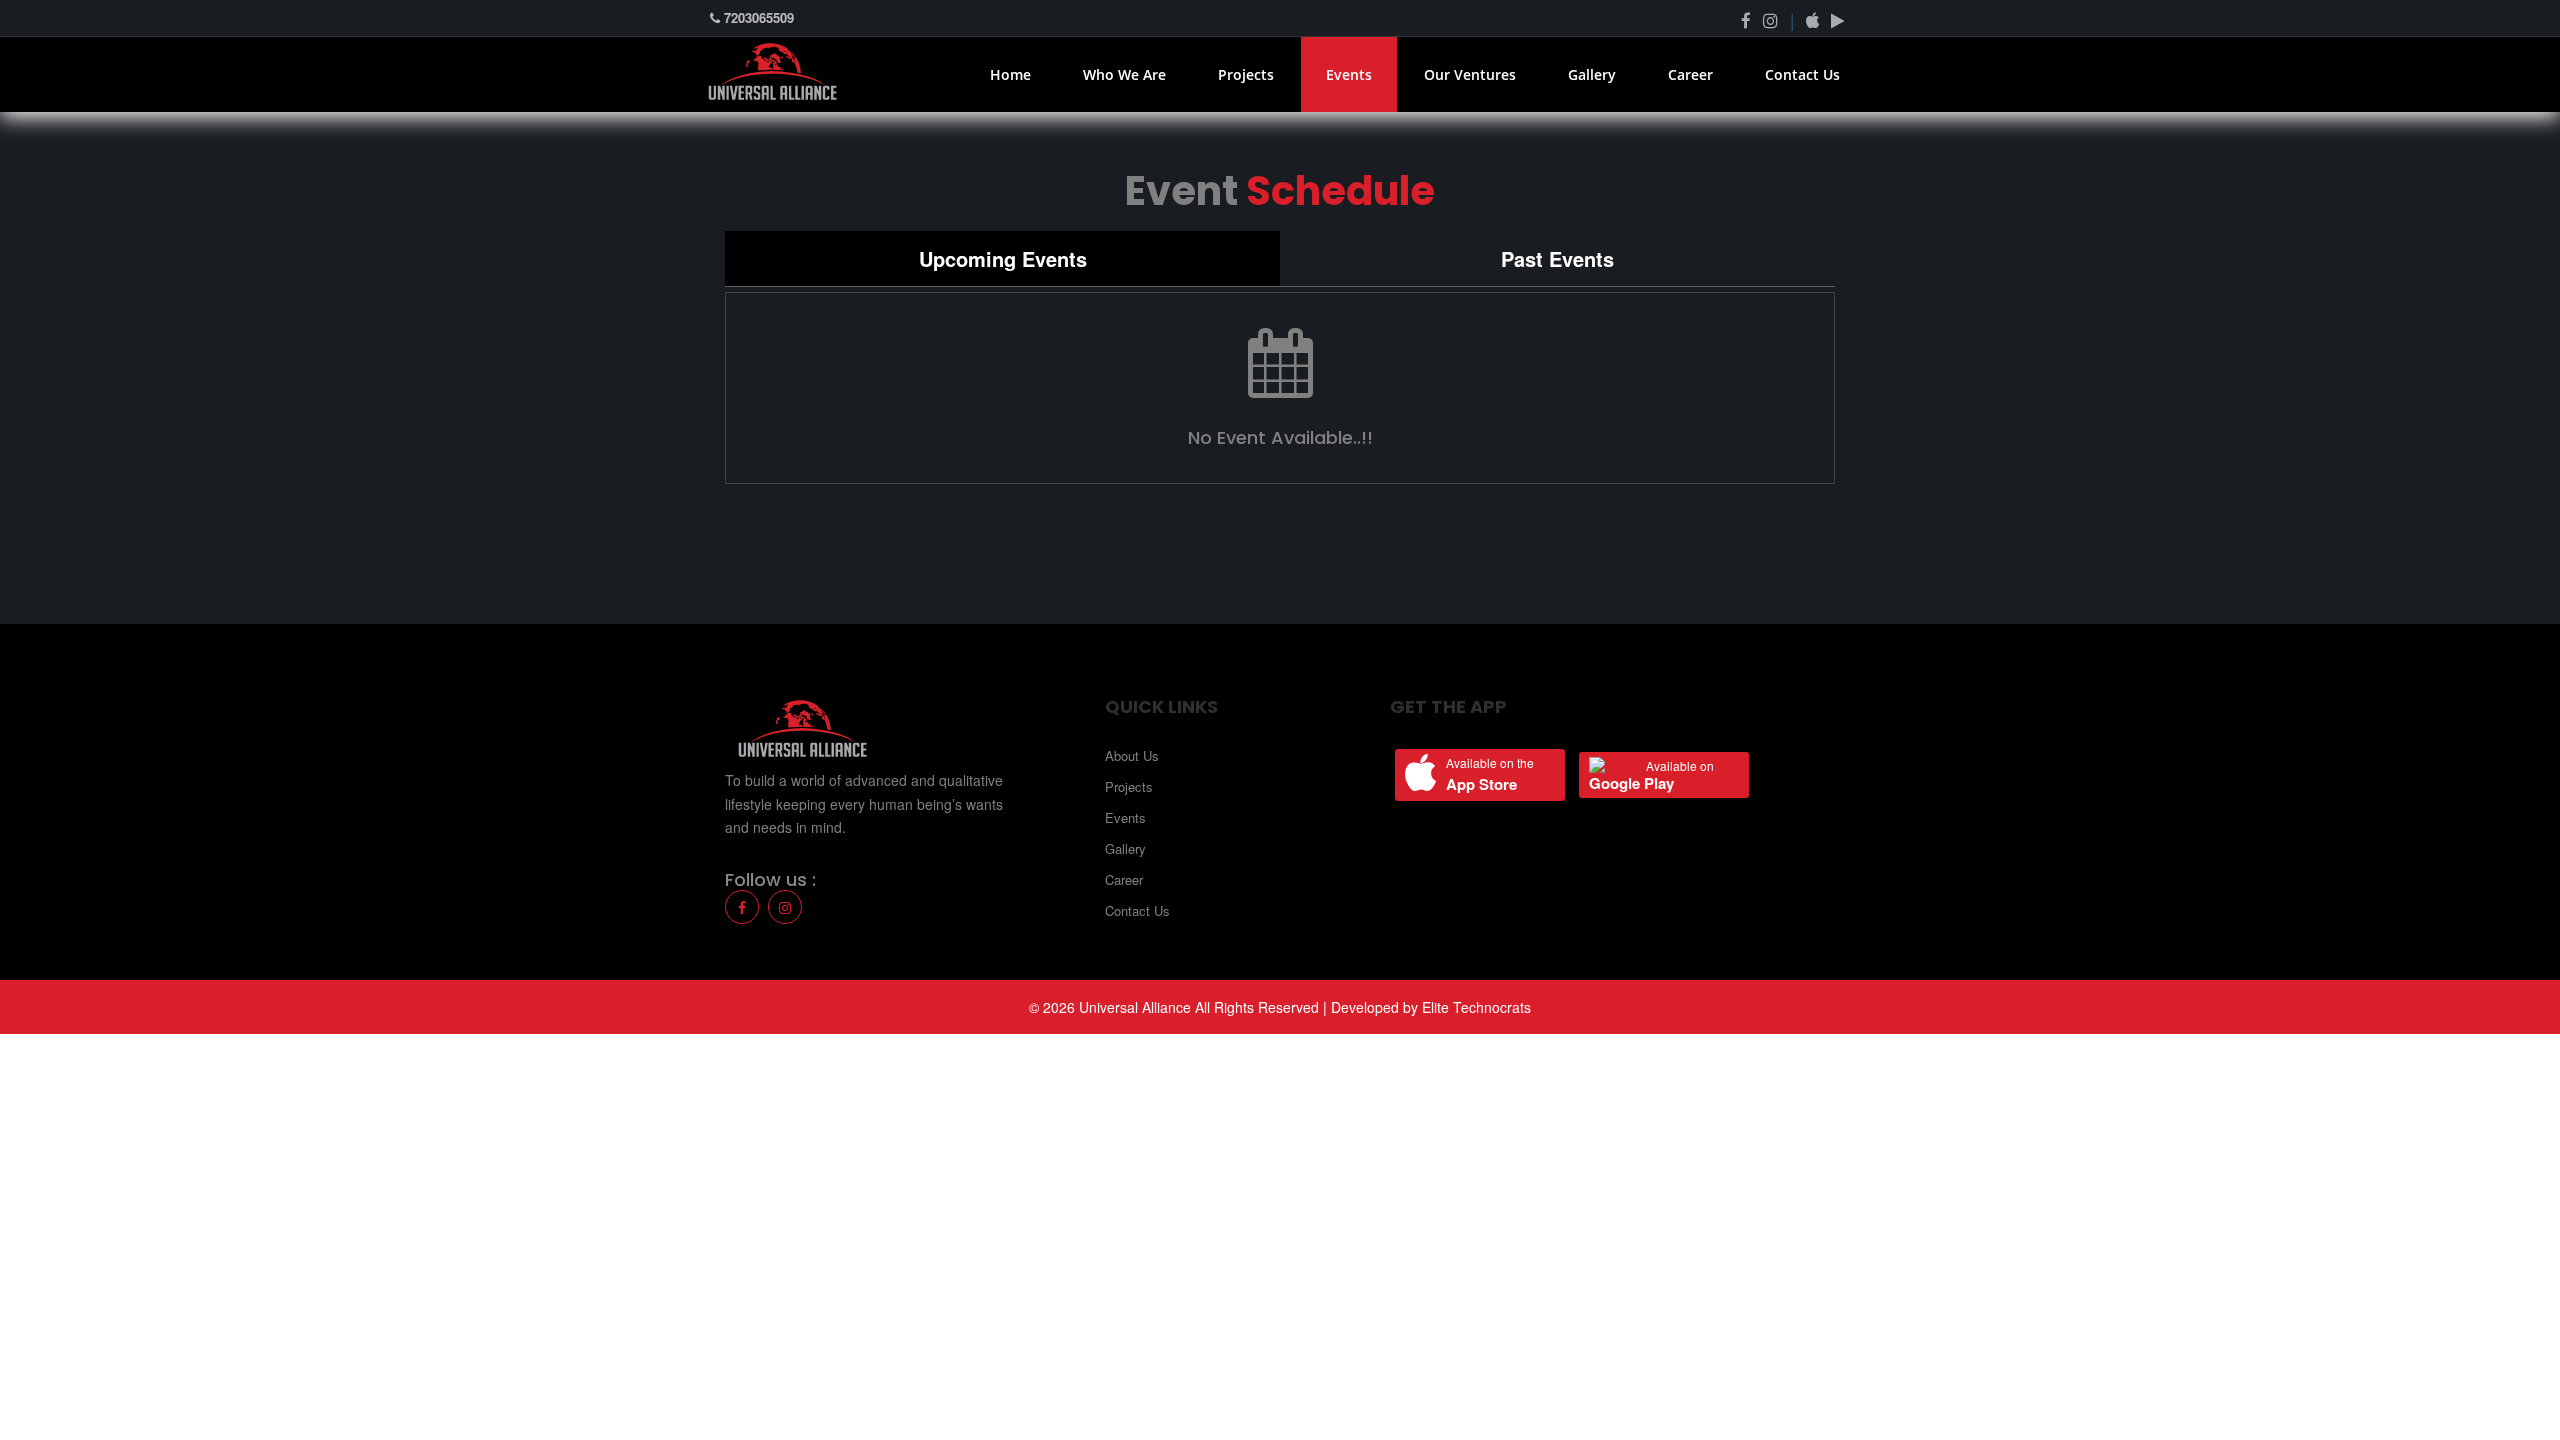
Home (1010, 74)
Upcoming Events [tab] (1003, 258)
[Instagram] (785, 907)
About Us (1132, 755)
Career (1690, 74)
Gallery (1592, 74)
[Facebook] (1746, 20)
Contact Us (1137, 910)
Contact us (1802, 74)
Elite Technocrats (1476, 1007)
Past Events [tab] (1557, 258)
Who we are (1124, 74)
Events (1349, 74)
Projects (1246, 74)
